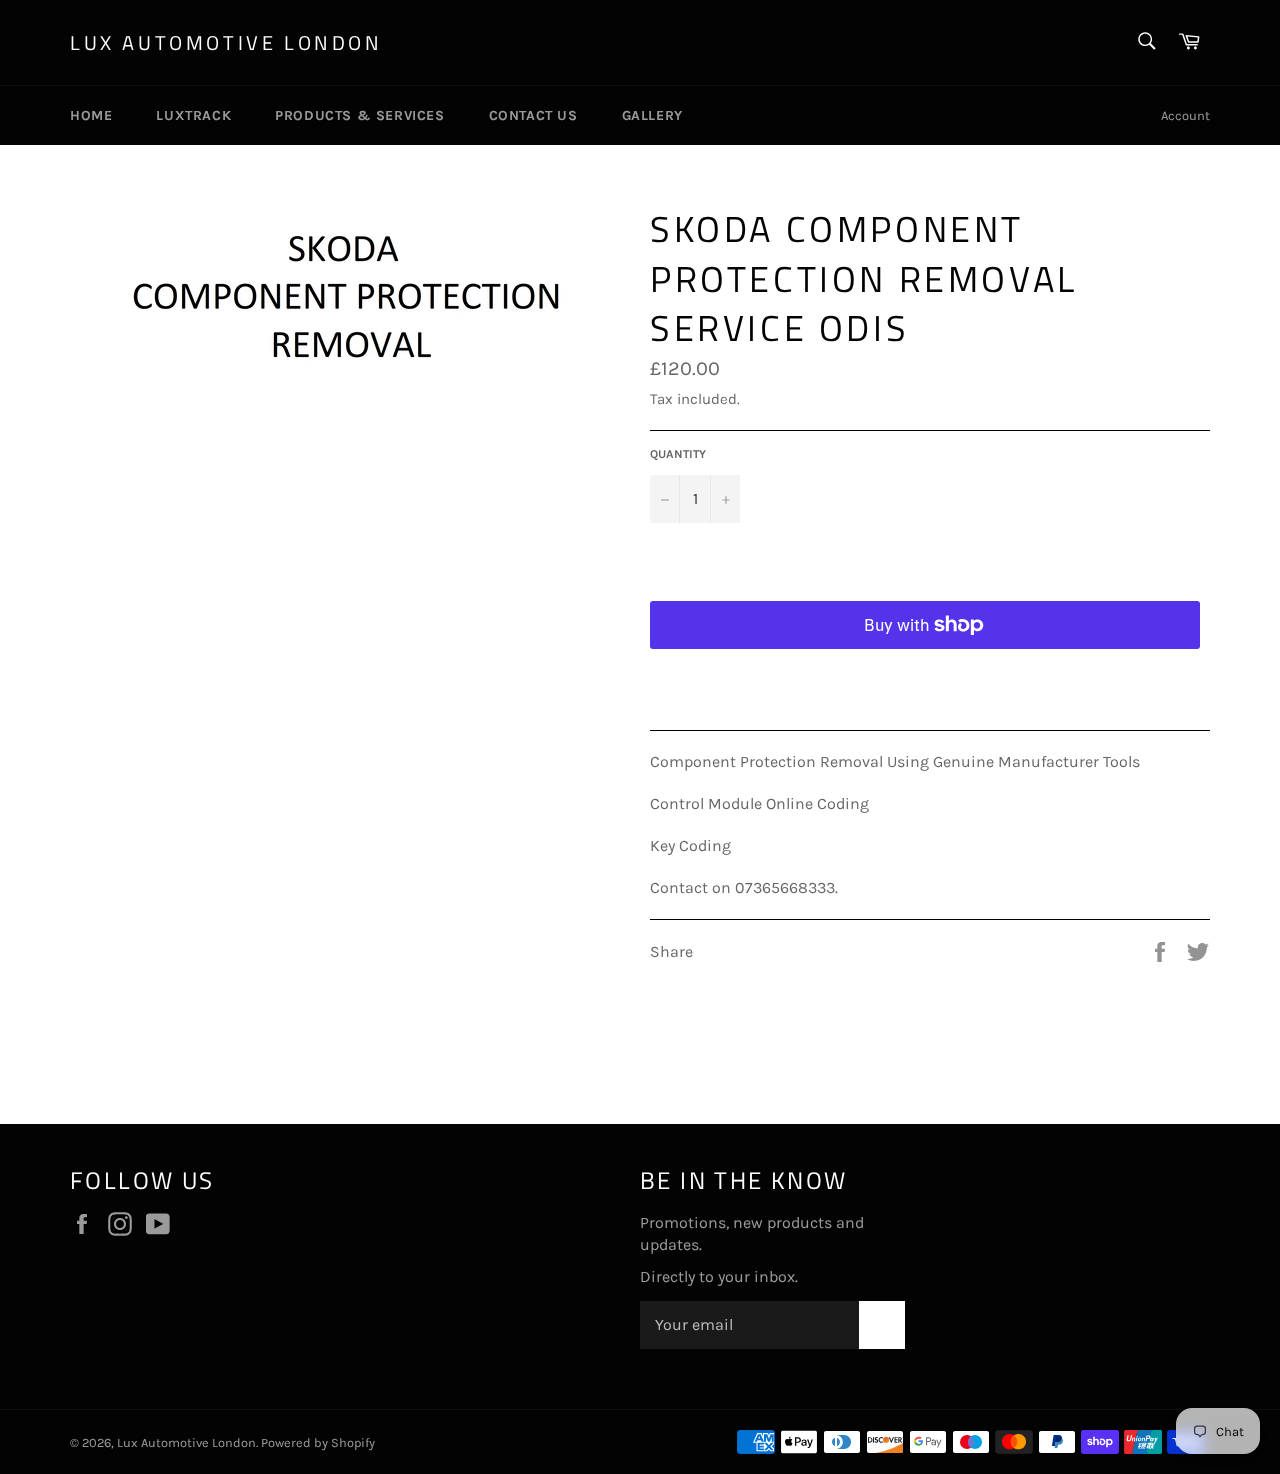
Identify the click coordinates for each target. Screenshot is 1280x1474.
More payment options (925, 674)
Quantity (678, 454)
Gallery (652, 115)
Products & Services (359, 115)
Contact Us (533, 115)
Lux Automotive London (226, 43)
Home (91, 115)
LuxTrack (193, 115)
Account (1185, 115)
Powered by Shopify (318, 1442)
